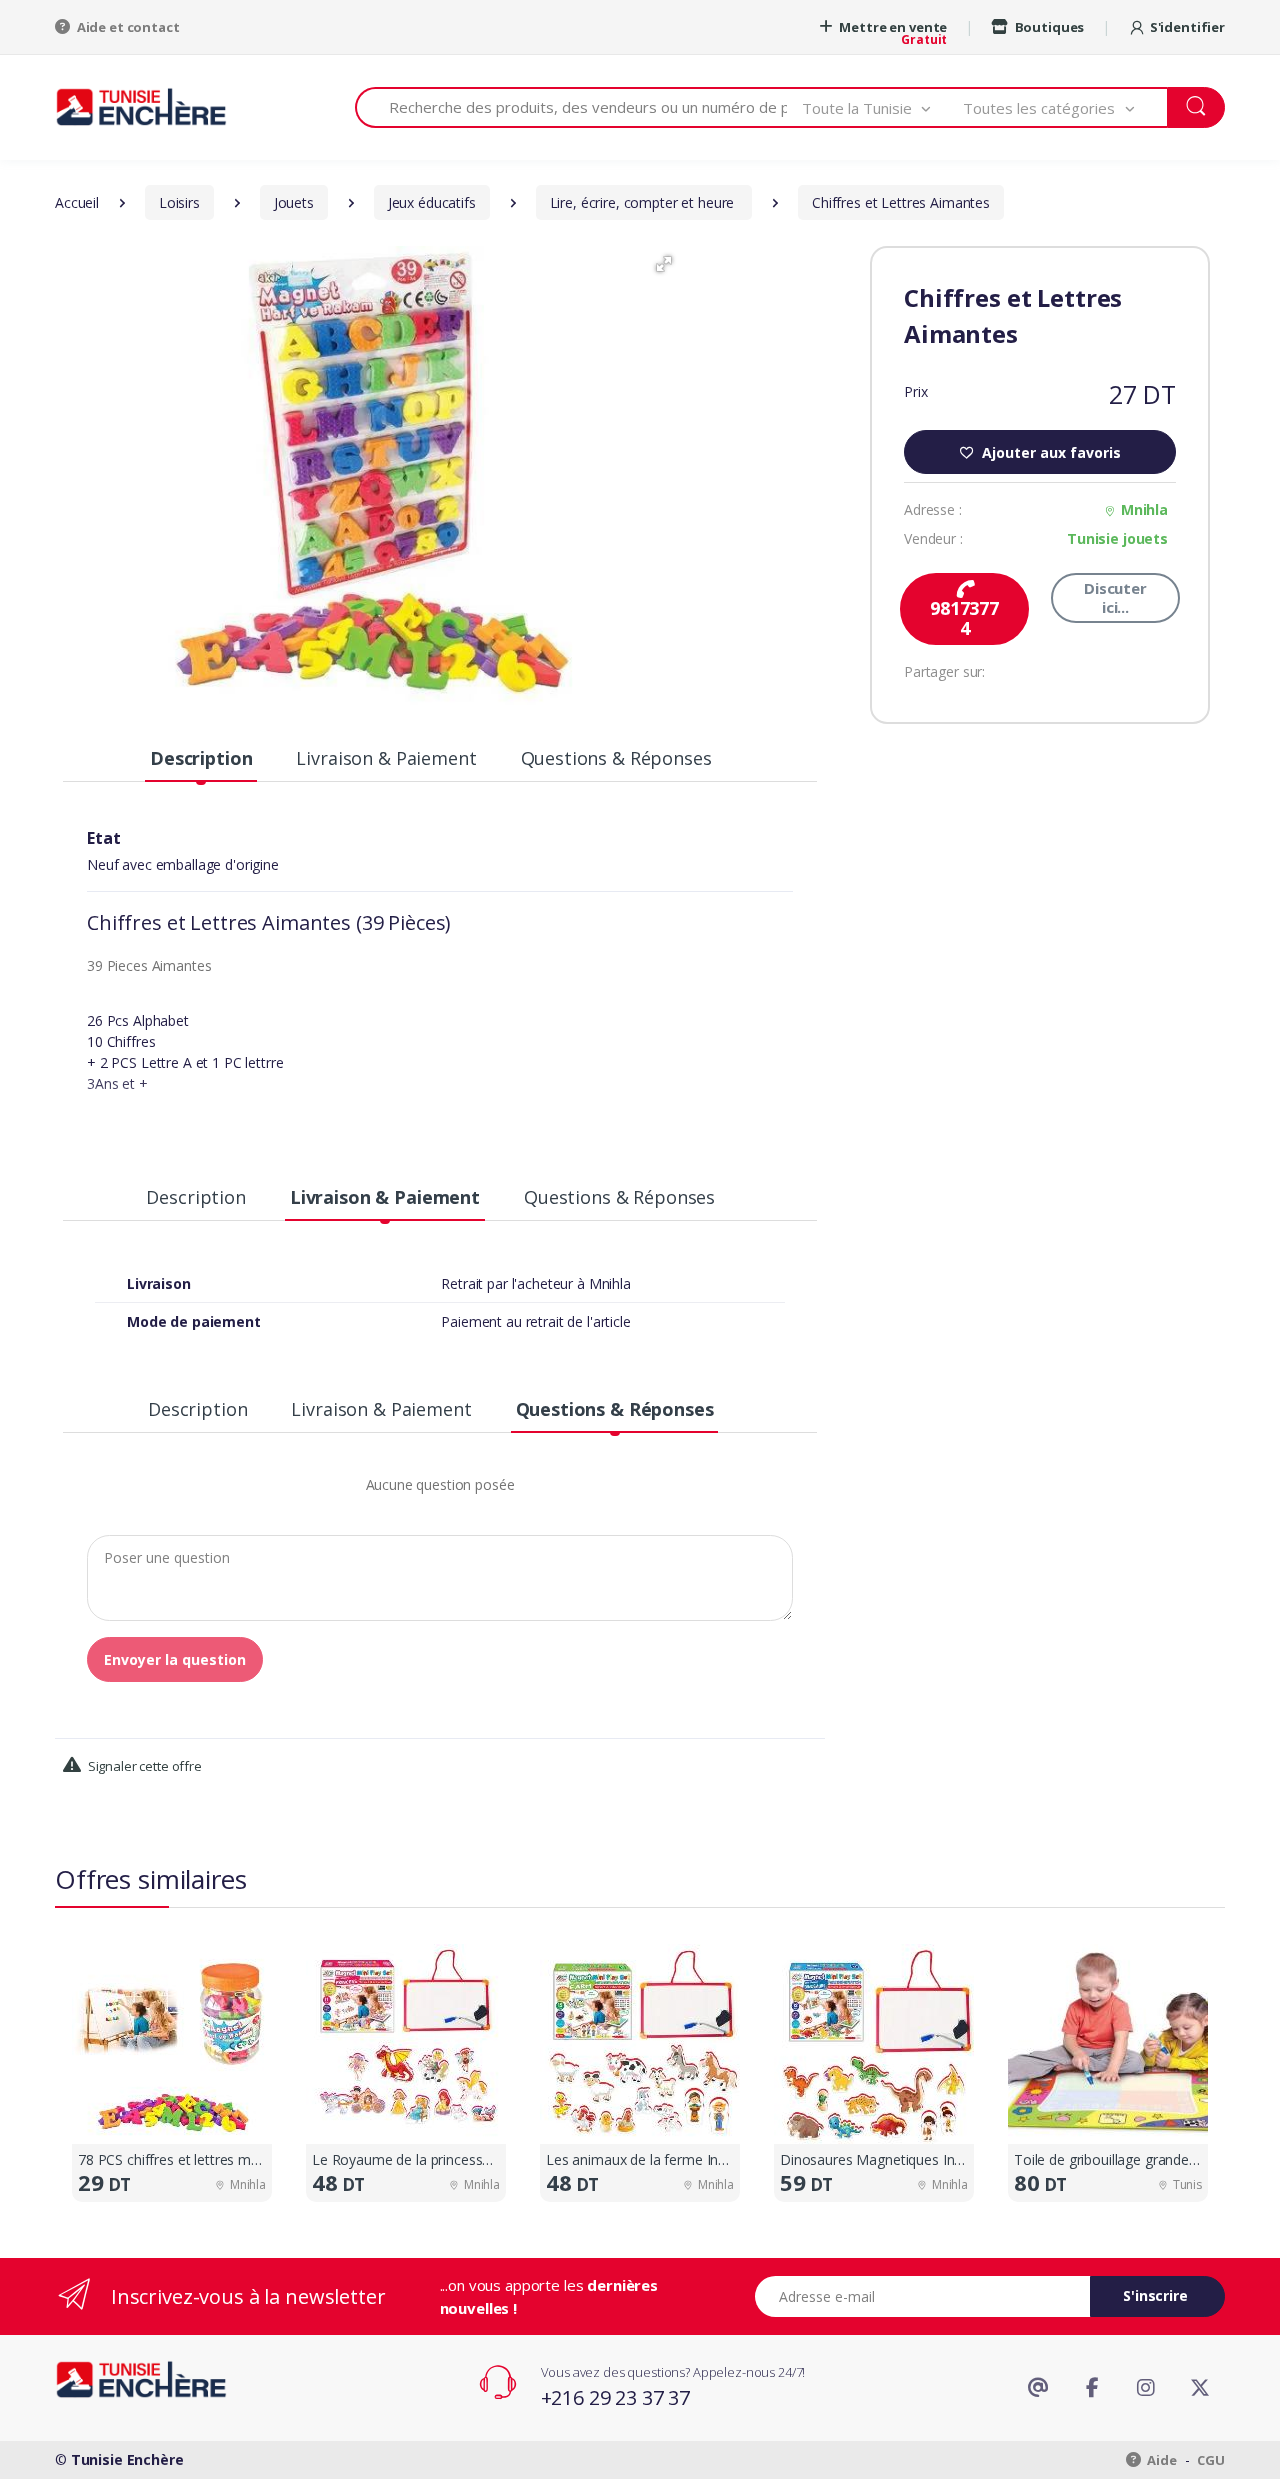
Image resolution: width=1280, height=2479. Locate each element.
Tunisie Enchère (127, 2459)
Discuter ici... (1115, 597)
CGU (1211, 2460)
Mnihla (1144, 509)
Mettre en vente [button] (892, 27)
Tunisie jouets (1117, 538)
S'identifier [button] (1187, 27)
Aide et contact (127, 27)
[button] (883, 107)
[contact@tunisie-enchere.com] (1038, 2388)
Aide (1161, 2460)
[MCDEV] (141, 106)
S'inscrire (1155, 2295)
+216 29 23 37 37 (616, 2397)
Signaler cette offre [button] (143, 1766)
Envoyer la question (175, 1659)
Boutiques (1048, 27)
